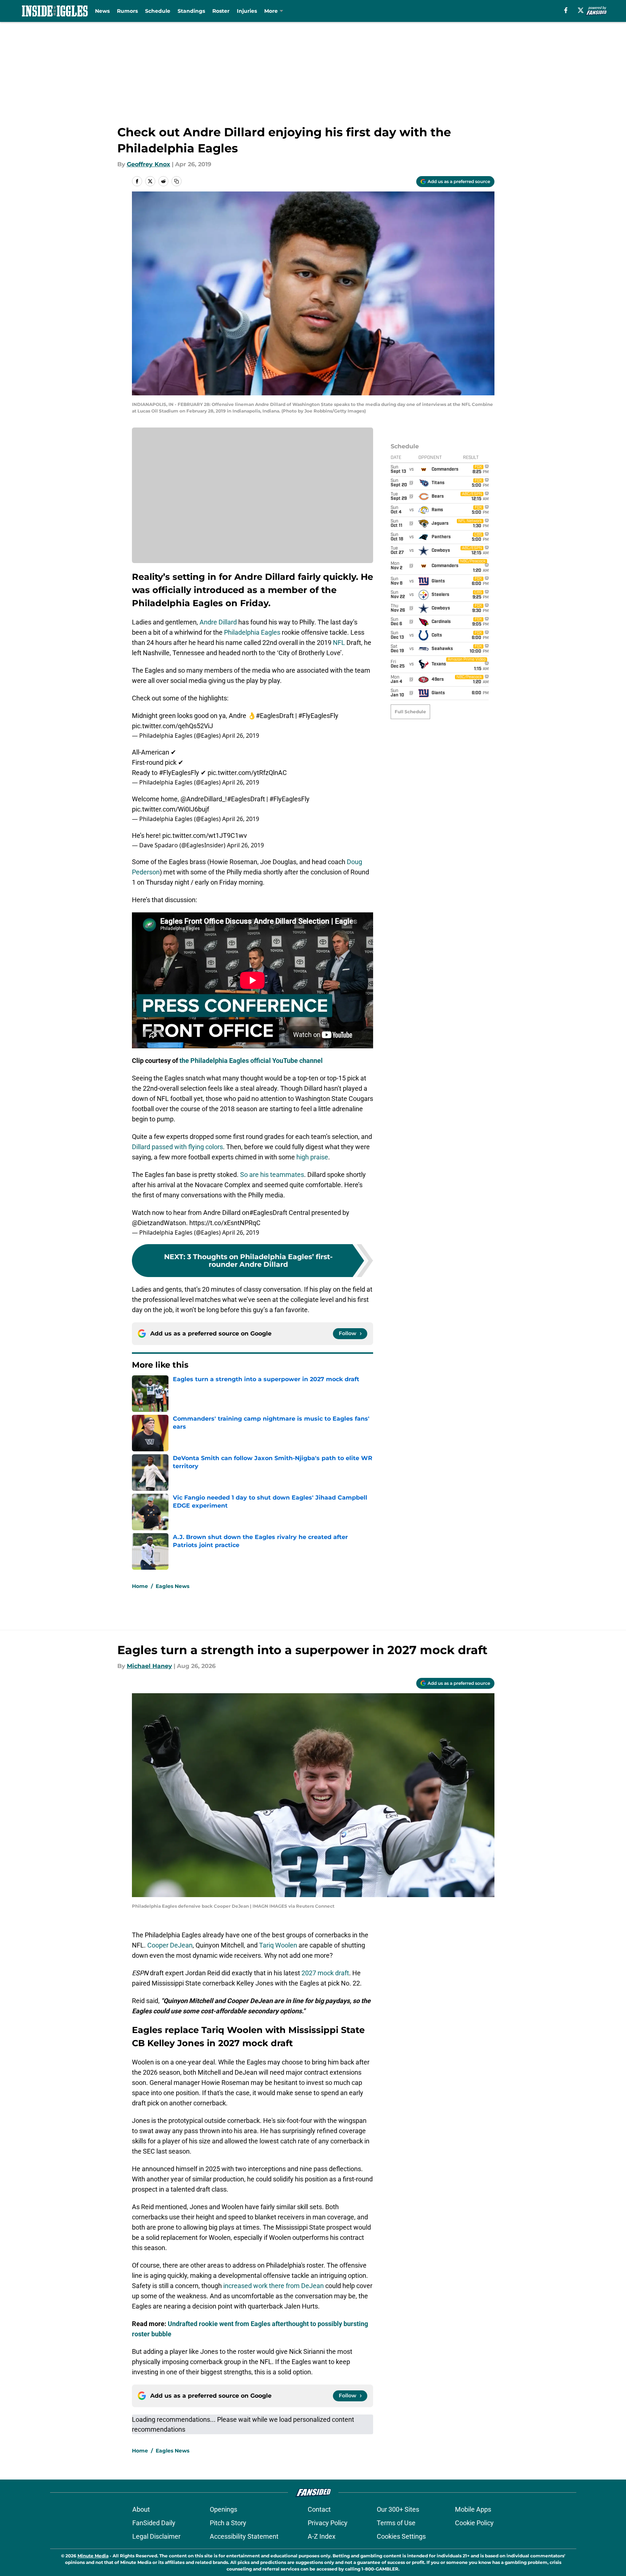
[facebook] (566, 10)
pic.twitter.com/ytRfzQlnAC (247, 773)
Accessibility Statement (244, 2536)
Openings (223, 2509)
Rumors (127, 11)
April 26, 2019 (241, 736)
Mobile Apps (473, 2509)
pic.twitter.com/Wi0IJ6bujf (170, 809)
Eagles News (172, 1586)
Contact (319, 2509)
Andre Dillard (218, 622)
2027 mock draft (325, 1973)
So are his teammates (272, 1175)
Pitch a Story (228, 2523)
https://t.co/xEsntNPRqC (225, 1223)
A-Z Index (322, 2536)
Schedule (158, 11)
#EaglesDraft (275, 716)
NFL (339, 643)
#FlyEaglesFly (318, 716)
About (141, 2509)
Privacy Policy (328, 2523)
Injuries (247, 11)
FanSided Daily (154, 2523)
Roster (221, 11)
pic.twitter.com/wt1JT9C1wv (205, 835)
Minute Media (93, 2556)
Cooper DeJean (170, 1945)
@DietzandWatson (159, 1223)
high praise (312, 1157)
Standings (191, 11)
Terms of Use (396, 2523)
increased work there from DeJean (274, 2286)
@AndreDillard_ (203, 799)
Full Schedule (410, 712)
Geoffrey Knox (149, 164)
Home (140, 1586)
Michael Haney (149, 1666)
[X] (581, 10)
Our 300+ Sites (398, 2509)
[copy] (177, 181)
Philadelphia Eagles (252, 632)
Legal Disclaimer (156, 2536)
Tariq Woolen (278, 1945)
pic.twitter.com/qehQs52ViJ (172, 726)
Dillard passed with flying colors (177, 1147)
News (102, 11)
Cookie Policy (474, 2523)
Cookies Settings (401, 2536)
